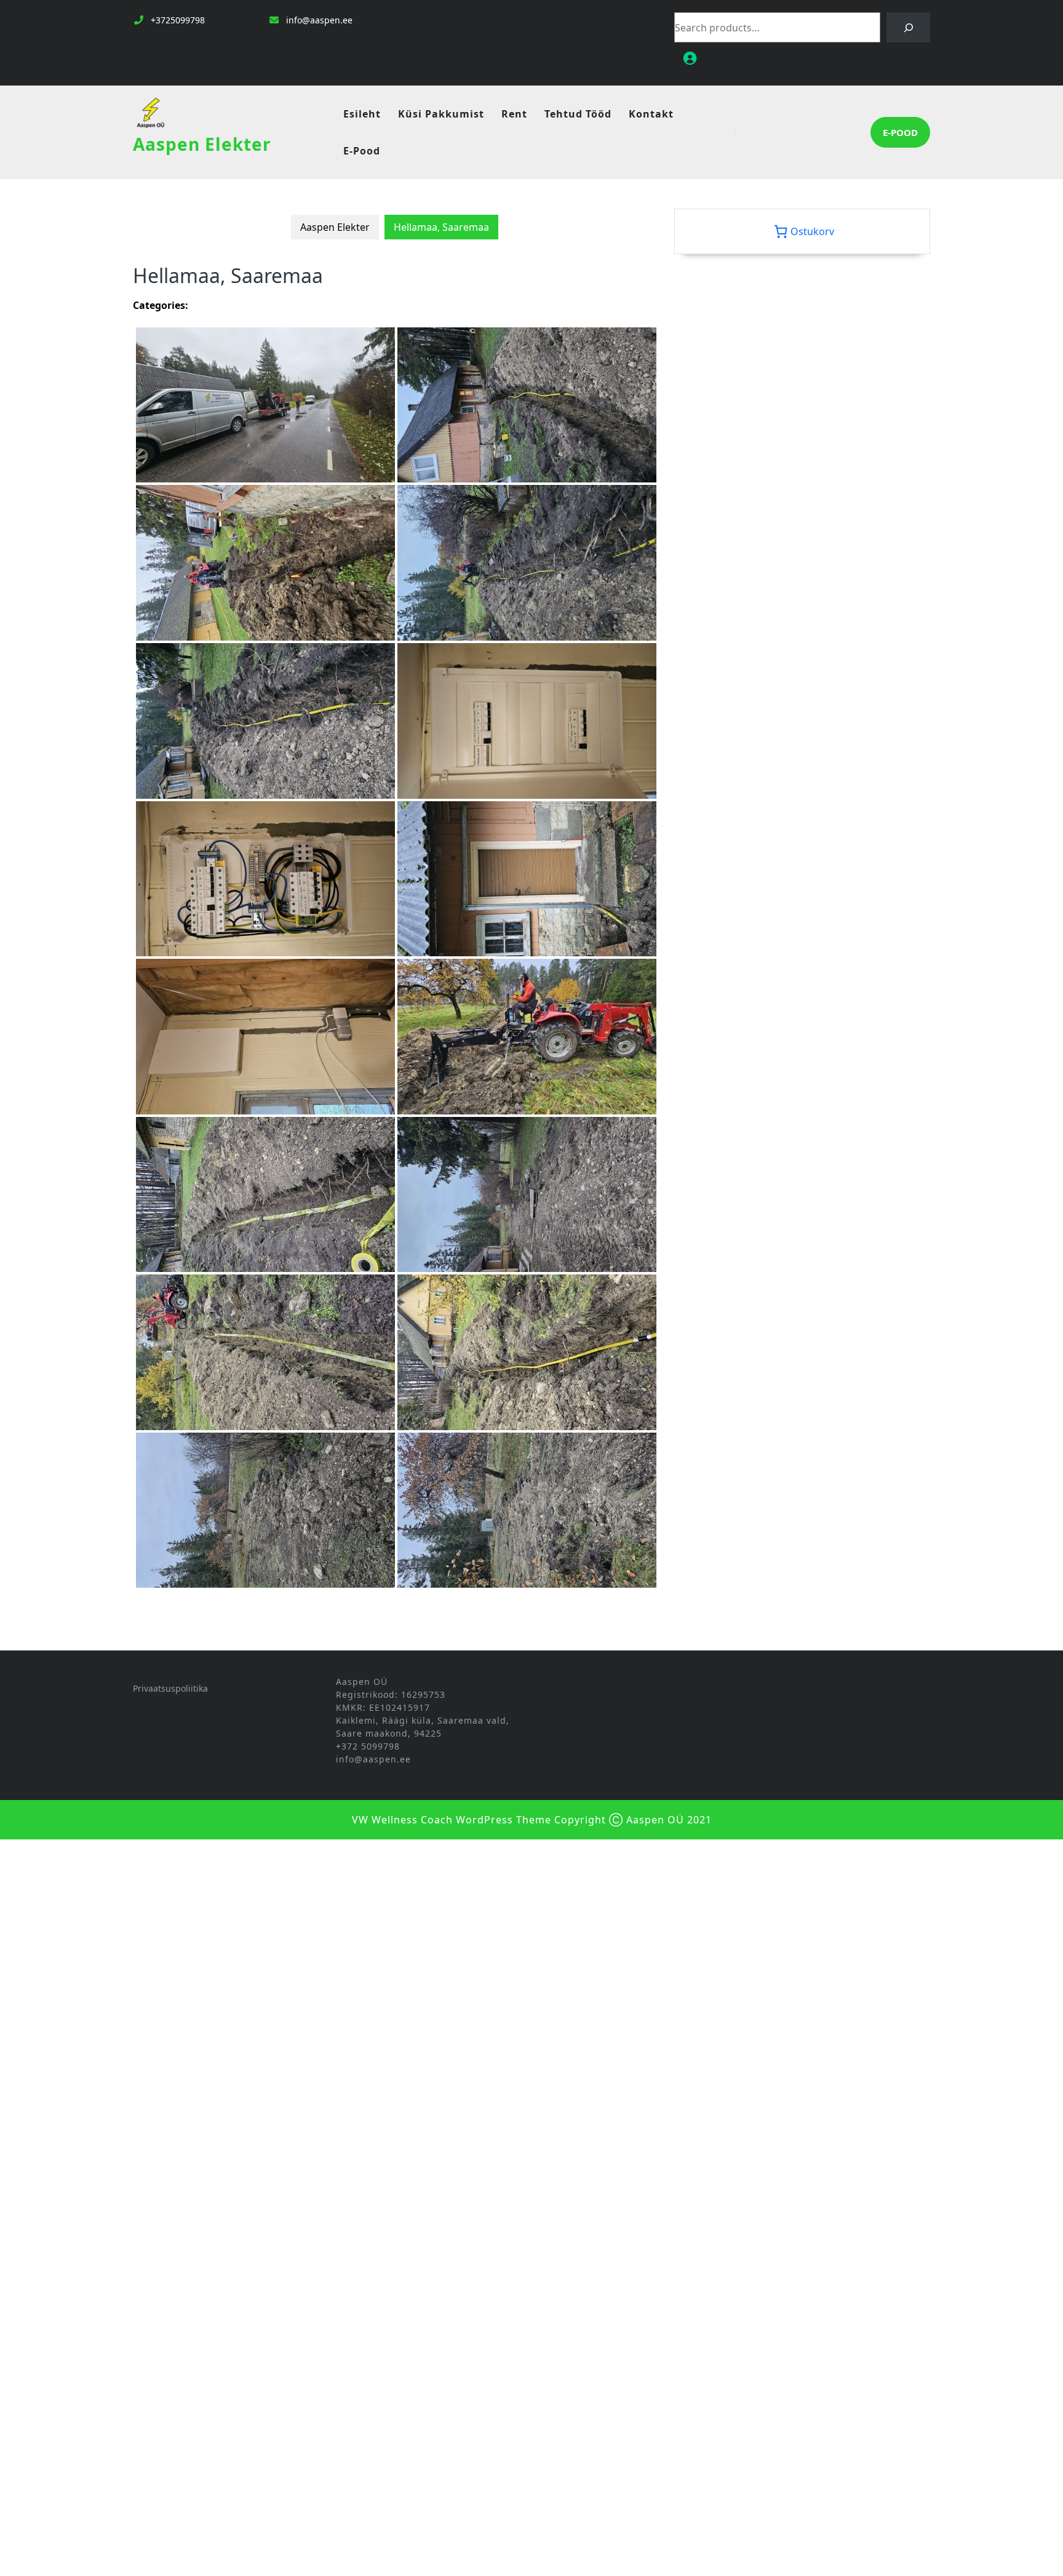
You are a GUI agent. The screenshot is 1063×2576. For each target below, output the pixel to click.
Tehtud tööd (578, 114)
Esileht (362, 114)
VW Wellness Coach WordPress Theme (452, 1820)
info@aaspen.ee (319, 20)
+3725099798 (178, 20)
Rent (514, 114)
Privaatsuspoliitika (170, 1688)
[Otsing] (908, 27)
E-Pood (362, 151)
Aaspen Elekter (202, 144)
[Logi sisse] (802, 58)
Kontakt (651, 114)
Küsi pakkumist (441, 114)
